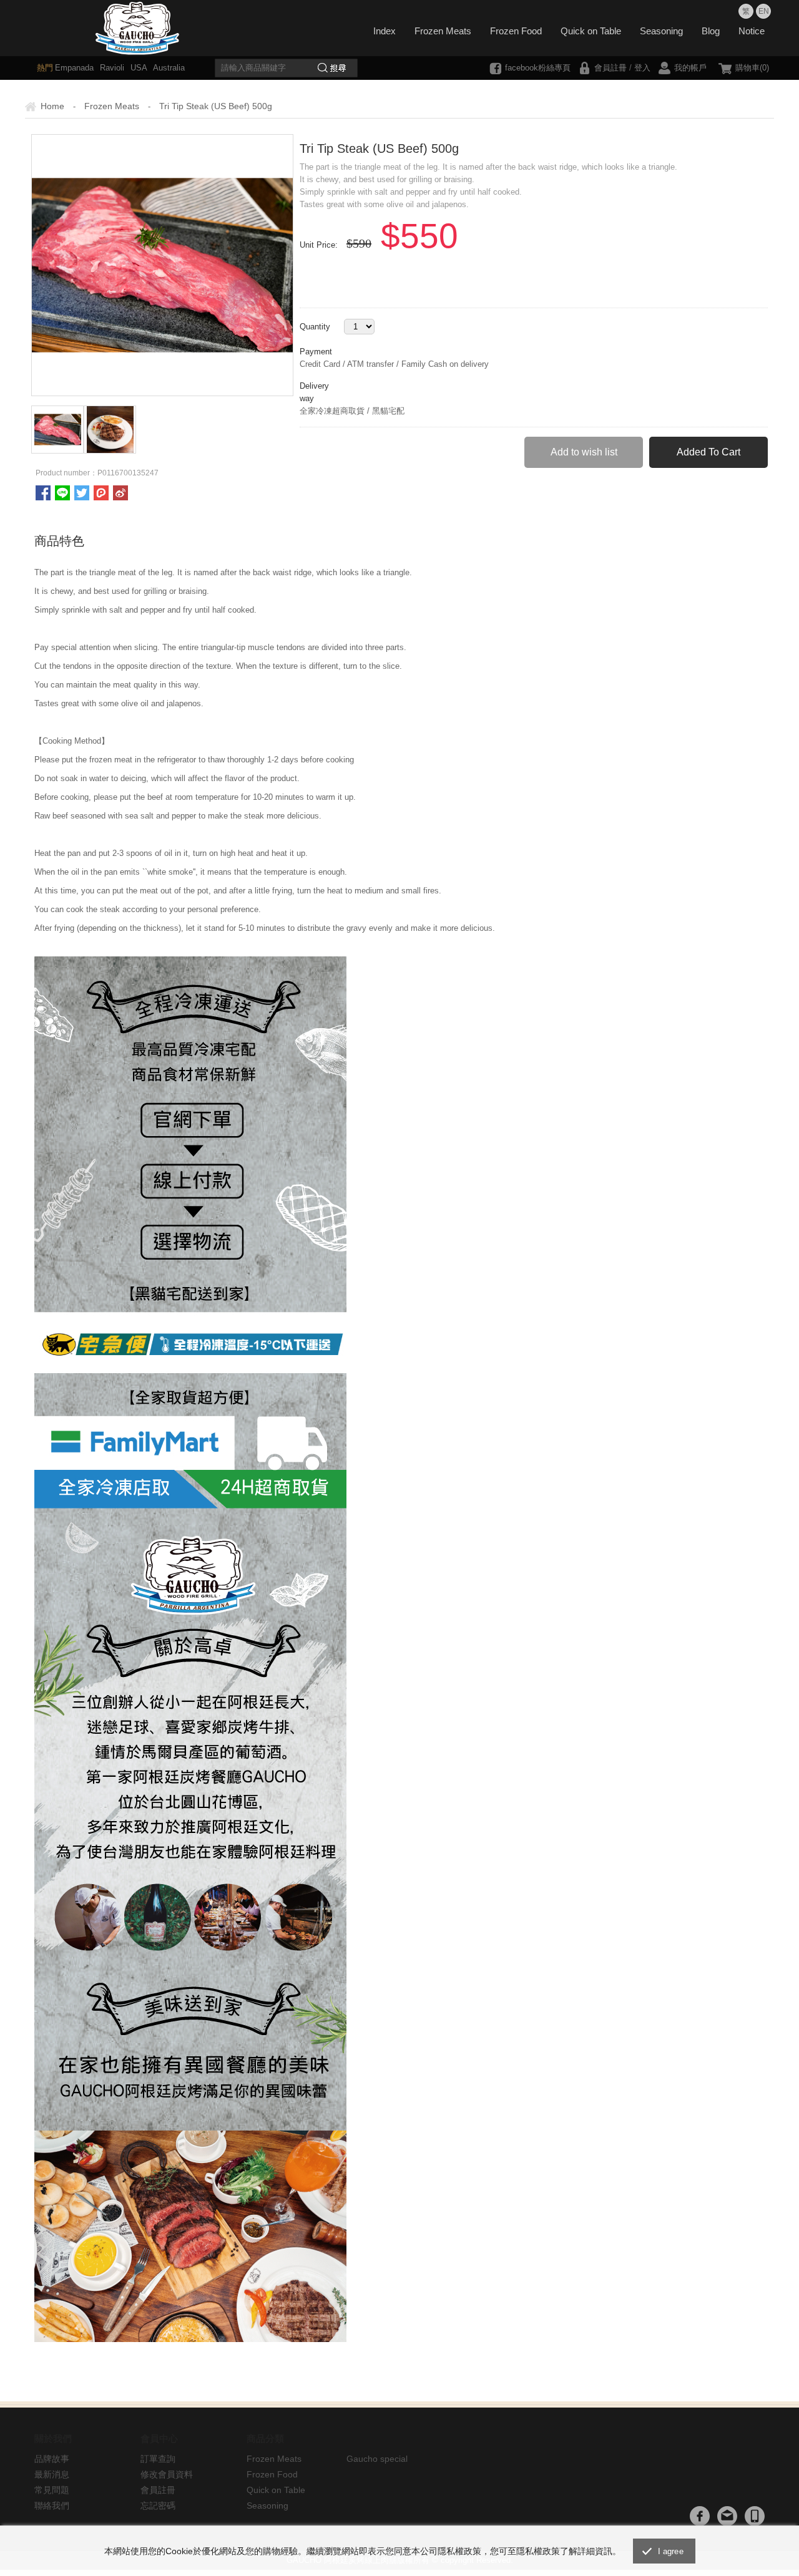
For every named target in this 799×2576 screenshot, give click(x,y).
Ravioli (111, 68)
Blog (711, 31)
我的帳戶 (690, 68)
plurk (101, 493)
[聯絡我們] (727, 2516)
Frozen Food (516, 31)
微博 (120, 493)
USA (138, 68)
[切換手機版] (755, 2516)
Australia (168, 68)
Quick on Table (591, 31)
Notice (752, 31)
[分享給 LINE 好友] (62, 493)
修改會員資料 (167, 2474)
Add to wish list (584, 452)
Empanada (74, 68)
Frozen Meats (443, 31)
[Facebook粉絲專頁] (700, 2516)
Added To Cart (708, 452)
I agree (671, 2551)
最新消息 (52, 2474)
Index (385, 31)
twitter (82, 493)
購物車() (752, 68)
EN (764, 11)
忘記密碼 (158, 2506)
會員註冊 (610, 68)
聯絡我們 (52, 2506)
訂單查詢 (158, 2459)
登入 (642, 68)
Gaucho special (377, 2459)
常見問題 (52, 2490)
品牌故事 (52, 2459)
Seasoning (661, 31)
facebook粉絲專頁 (538, 68)
